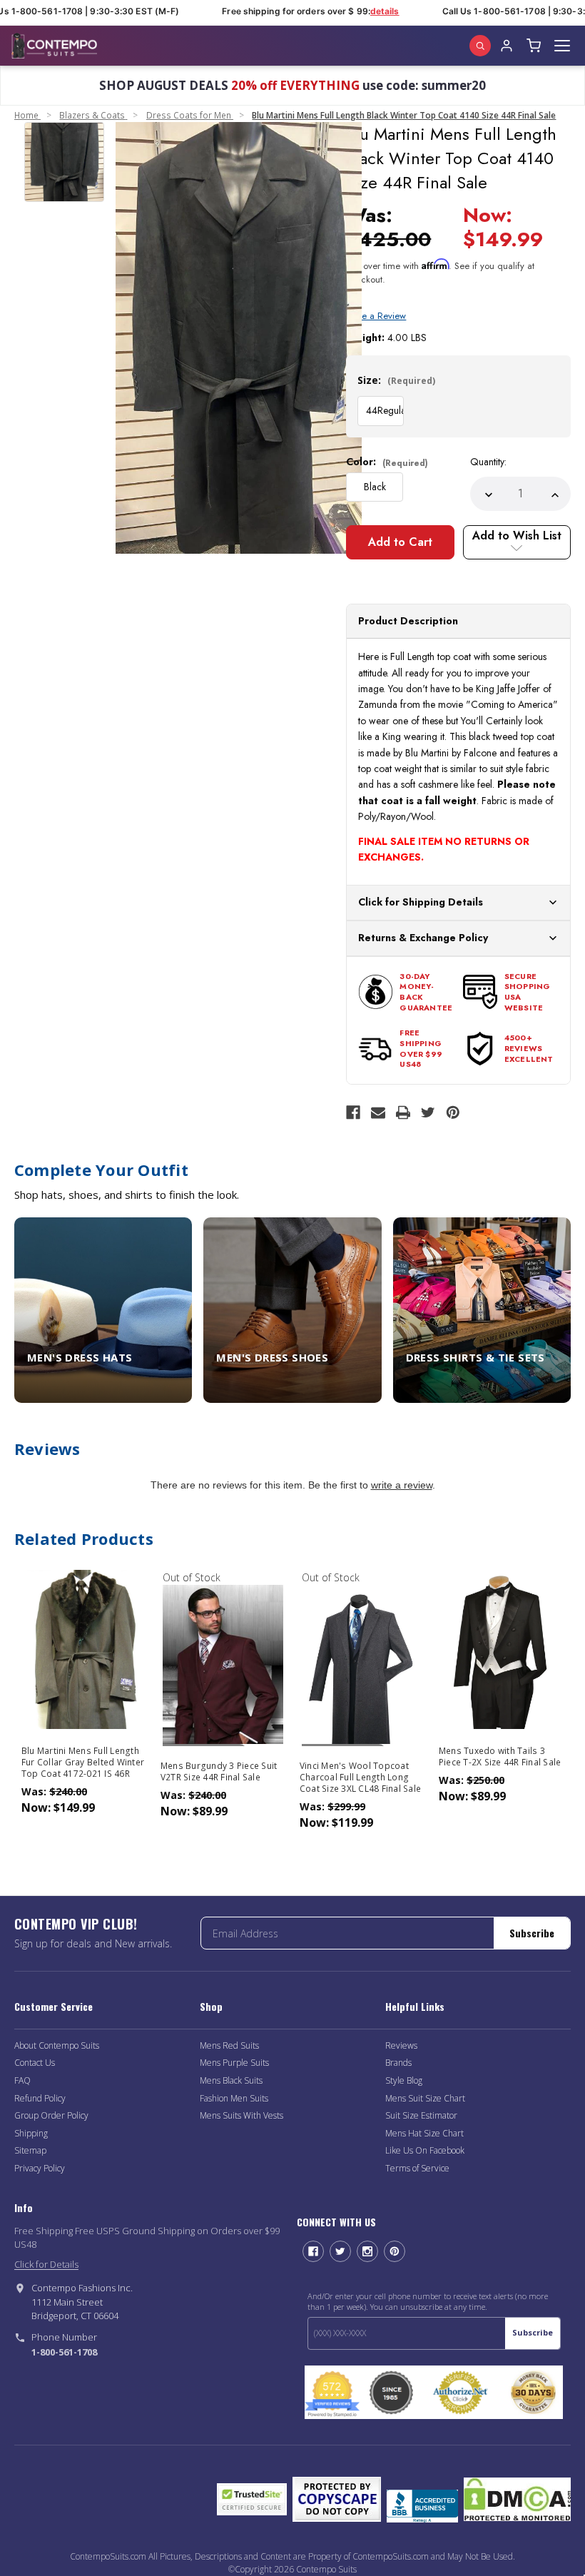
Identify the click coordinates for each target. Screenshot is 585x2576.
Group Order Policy (51, 2115)
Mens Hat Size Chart (424, 2133)
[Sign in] (507, 46)
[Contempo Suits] (54, 46)
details (372, 11)
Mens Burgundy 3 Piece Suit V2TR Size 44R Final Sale (219, 1772)
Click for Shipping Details (421, 902)
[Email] (378, 1112)
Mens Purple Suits (234, 2063)
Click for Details (46, 2264)
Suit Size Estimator (421, 2115)
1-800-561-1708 (64, 2352)
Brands (398, 2063)
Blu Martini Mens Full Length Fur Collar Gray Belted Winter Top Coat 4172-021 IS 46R (83, 1763)
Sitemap (30, 2150)
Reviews (401, 2045)
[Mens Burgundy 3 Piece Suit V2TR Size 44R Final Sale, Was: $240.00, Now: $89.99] (223, 1664)
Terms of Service (417, 2168)
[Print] (403, 1112)
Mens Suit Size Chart (425, 2098)
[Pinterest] (453, 1112)
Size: (396, 380)
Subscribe (532, 1933)
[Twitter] (428, 1112)
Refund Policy (40, 2098)
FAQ (22, 2080)
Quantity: (488, 462)
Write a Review (376, 316)
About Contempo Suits (57, 2045)
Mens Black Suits (231, 2080)
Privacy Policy (40, 2168)
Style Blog (404, 2080)
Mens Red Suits (229, 2045)
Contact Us (35, 2063)
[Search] (480, 46)
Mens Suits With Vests (241, 2115)
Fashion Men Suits (234, 2098)
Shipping (31, 2133)
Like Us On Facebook (425, 2150)
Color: (387, 462)
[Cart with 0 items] (534, 46)
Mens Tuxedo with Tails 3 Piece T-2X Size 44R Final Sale (500, 1757)
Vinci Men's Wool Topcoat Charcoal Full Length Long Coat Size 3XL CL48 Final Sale (360, 1778)
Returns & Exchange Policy (423, 938)
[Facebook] (353, 1112)
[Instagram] (367, 2251)
